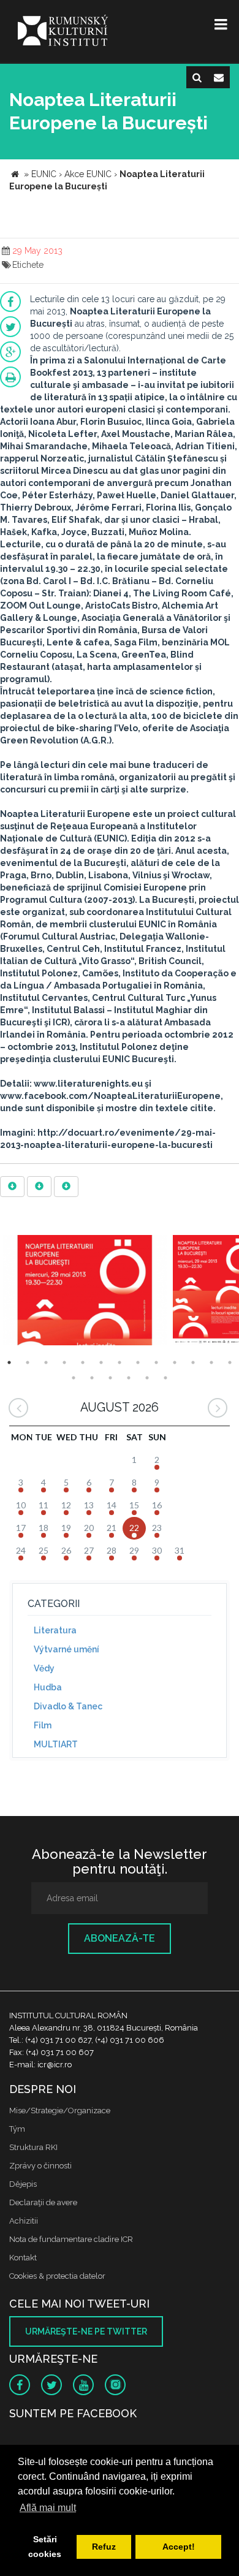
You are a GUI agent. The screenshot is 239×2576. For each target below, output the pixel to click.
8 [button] (138, 1362)
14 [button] (74, 1378)
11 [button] (193, 1362)
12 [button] (211, 1362)
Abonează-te (120, 1938)
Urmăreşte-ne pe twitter (86, 2331)
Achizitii (24, 2221)
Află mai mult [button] (48, 2508)
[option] (85, 1292)
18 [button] (147, 1378)
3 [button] (46, 1362)
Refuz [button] (104, 2547)
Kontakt (23, 2258)
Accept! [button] (179, 2547)
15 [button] (92, 1378)
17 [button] (129, 1378)
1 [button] (9, 1362)
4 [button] (64, 1362)
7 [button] (120, 1362)
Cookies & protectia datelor (57, 2276)
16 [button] (110, 1378)
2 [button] (28, 1362)
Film (43, 1725)
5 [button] (83, 1362)
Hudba (48, 1687)
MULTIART (56, 1744)
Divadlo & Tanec (68, 1706)
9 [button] (156, 1362)
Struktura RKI (33, 2147)
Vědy (44, 1668)
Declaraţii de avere (43, 2202)
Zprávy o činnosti (40, 2166)
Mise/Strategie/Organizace (60, 2111)
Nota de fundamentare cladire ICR (71, 2239)
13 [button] (230, 1362)
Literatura (55, 1630)
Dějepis (23, 2184)
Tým (17, 2129)
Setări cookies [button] (45, 2547)
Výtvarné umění (66, 1649)
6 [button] (101, 1362)
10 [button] (175, 1362)
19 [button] (165, 1378)
